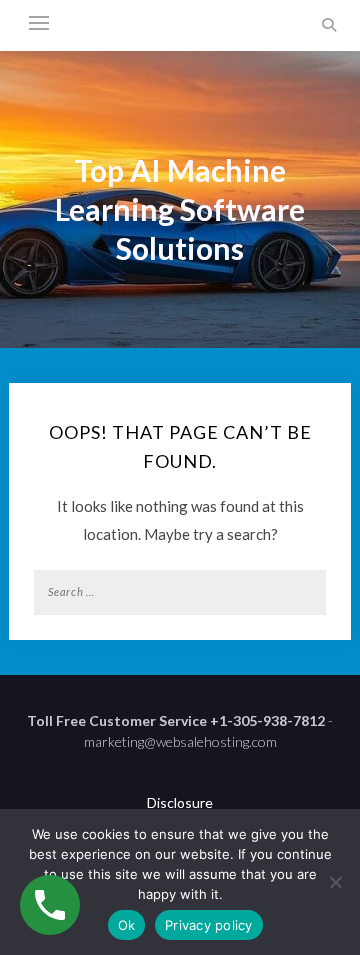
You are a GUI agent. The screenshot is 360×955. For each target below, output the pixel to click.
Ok (127, 925)
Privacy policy (209, 925)
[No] (335, 882)
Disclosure (180, 802)
